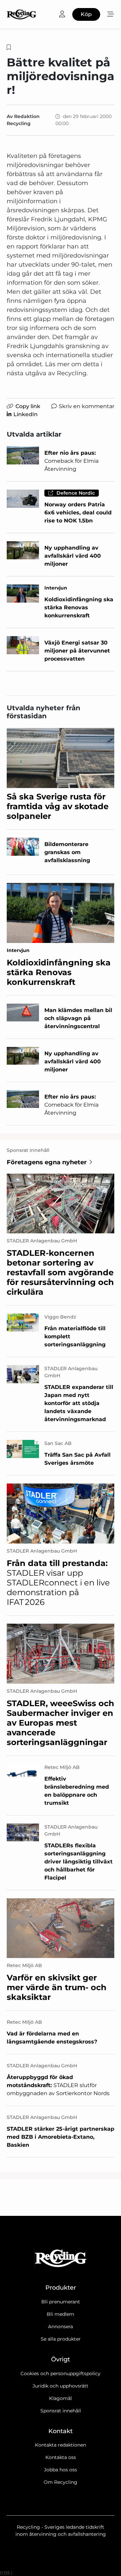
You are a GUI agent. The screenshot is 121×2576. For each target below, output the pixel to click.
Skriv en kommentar (87, 406)
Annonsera (61, 2327)
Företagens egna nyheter (47, 1162)
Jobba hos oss (61, 2470)
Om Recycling (61, 2482)
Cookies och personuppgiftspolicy (61, 2373)
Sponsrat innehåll (61, 2411)
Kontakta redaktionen (61, 2445)
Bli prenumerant (61, 2302)
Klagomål (61, 2398)
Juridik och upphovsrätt (61, 2386)
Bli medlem (61, 2314)
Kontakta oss (61, 2457)
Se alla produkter (61, 2339)
